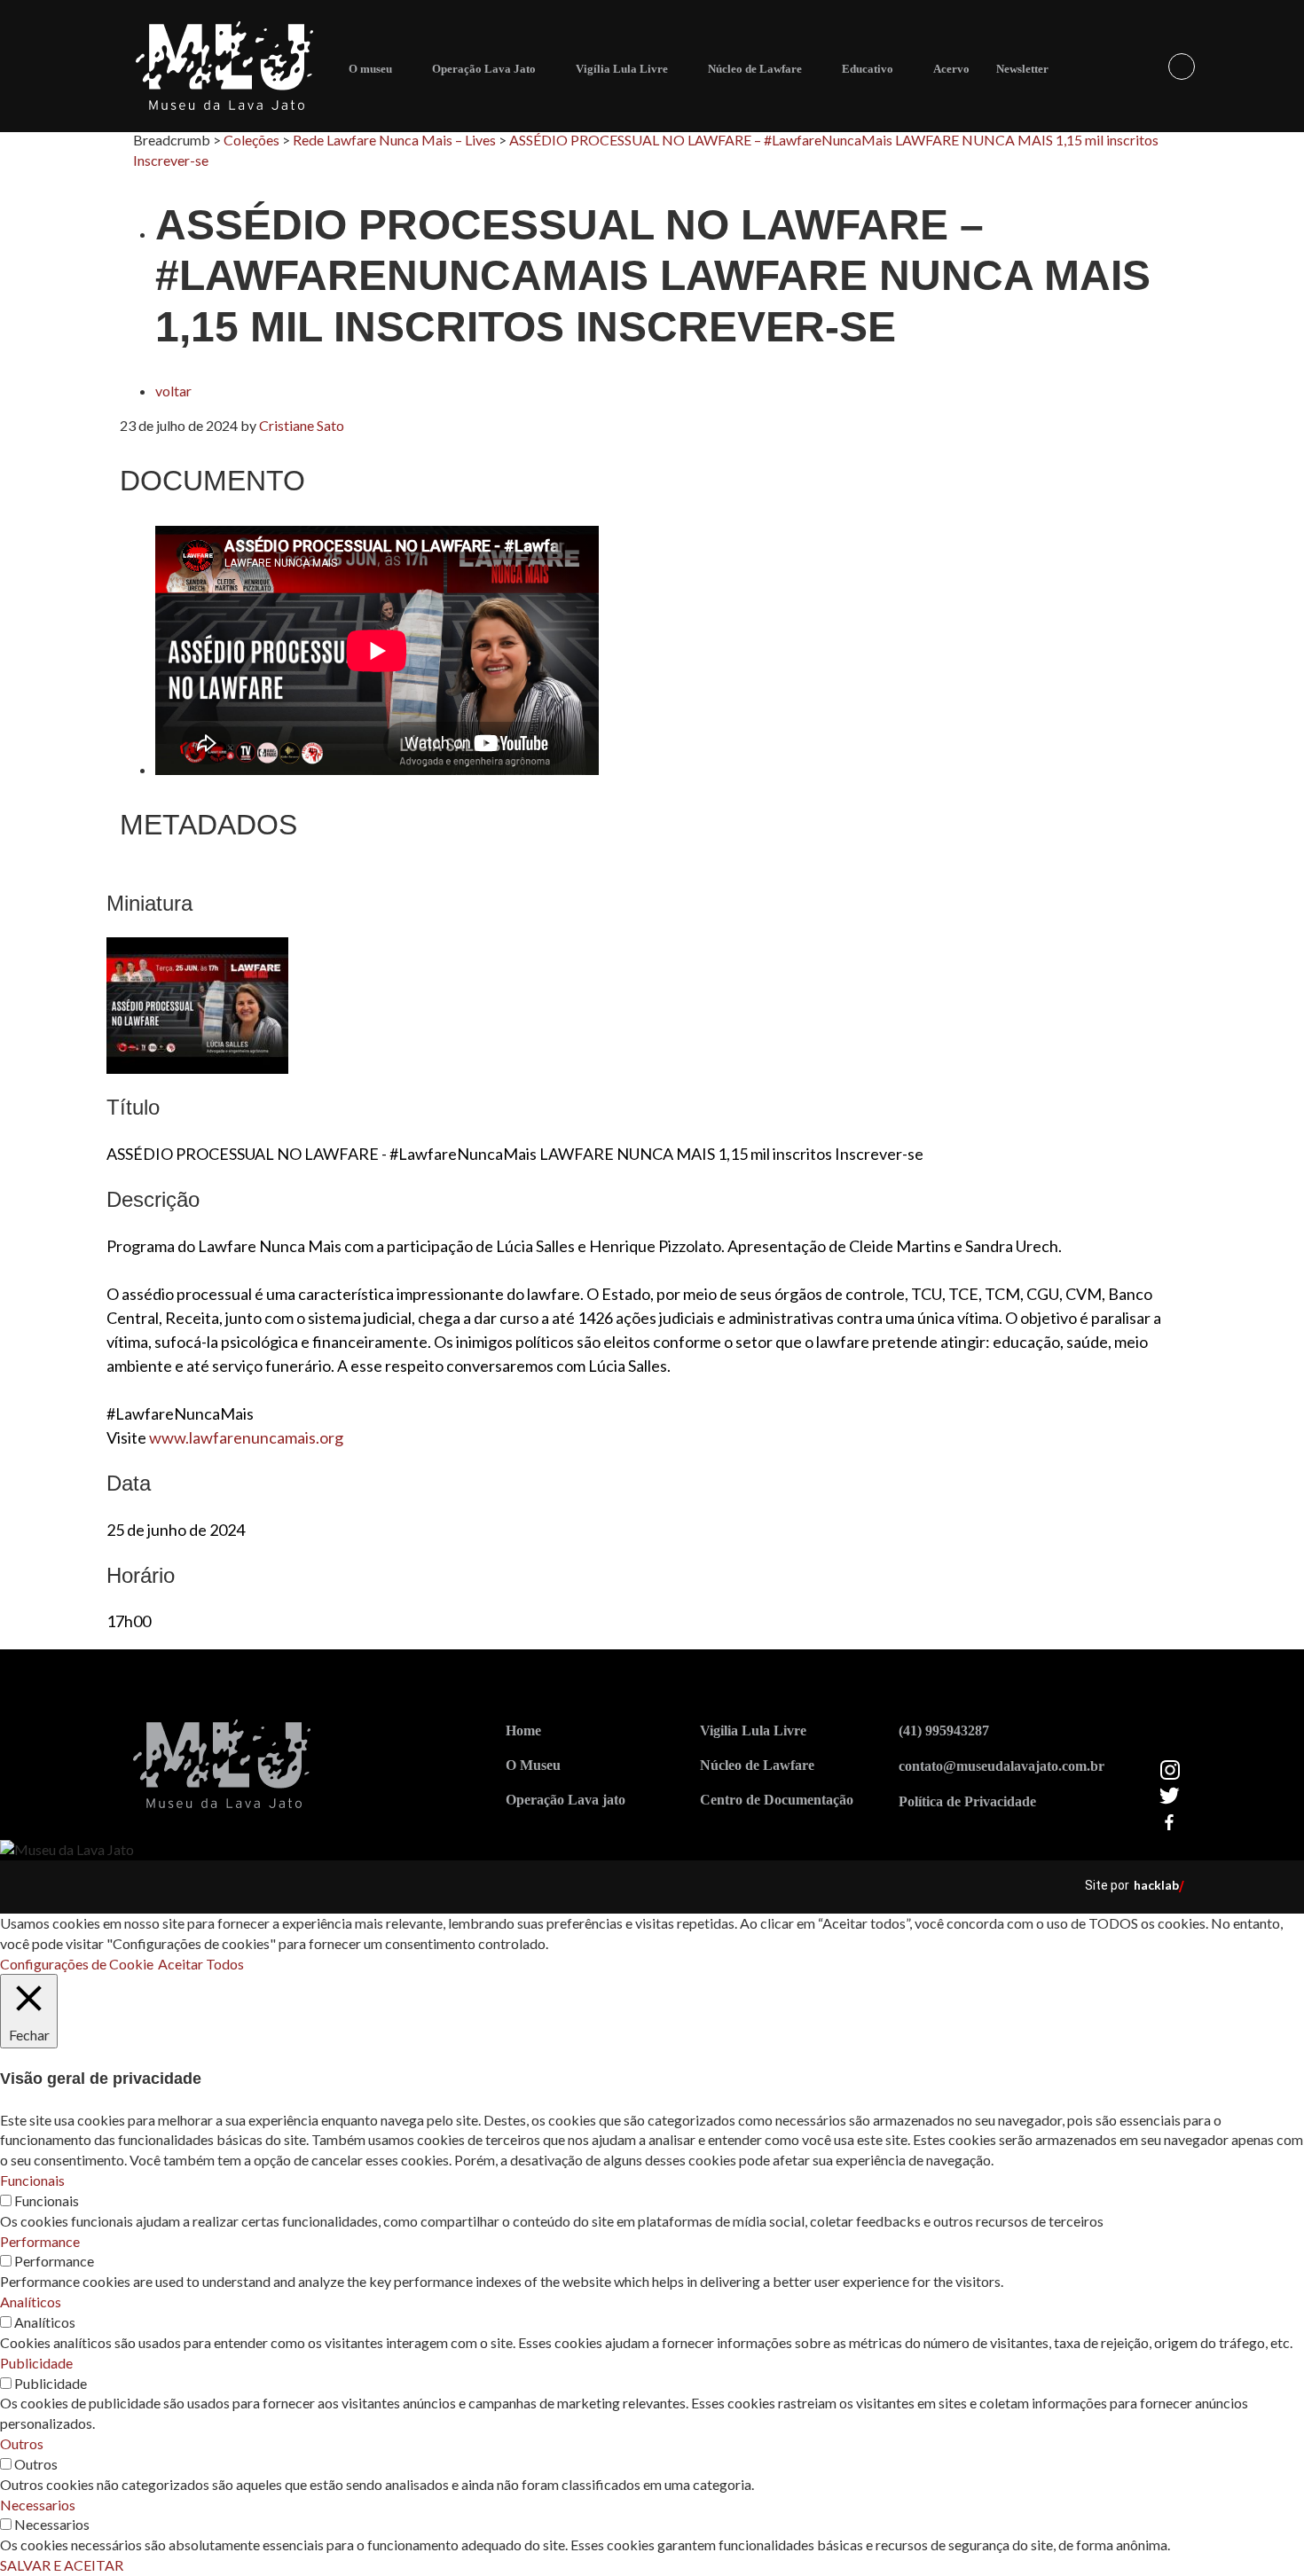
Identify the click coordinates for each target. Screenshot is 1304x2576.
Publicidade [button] (36, 2363)
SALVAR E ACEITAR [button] (62, 2565)
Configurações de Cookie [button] (77, 1964)
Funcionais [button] (32, 2180)
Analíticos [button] (31, 2302)
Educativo (868, 69)
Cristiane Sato (302, 425)
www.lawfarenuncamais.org (246, 1437)
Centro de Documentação (777, 1800)
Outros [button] (22, 2443)
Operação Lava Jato (484, 69)
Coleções (251, 140)
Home (523, 1730)
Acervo (951, 69)
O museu (370, 69)
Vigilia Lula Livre (753, 1730)
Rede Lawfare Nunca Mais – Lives (394, 140)
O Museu (533, 1765)
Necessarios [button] (38, 2505)
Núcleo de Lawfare (755, 69)
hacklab (1156, 1885)
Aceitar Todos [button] (201, 1964)
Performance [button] (40, 2241)
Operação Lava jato (566, 1800)
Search (1182, 67)
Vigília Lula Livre (622, 69)
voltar (173, 391)
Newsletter (1022, 69)
